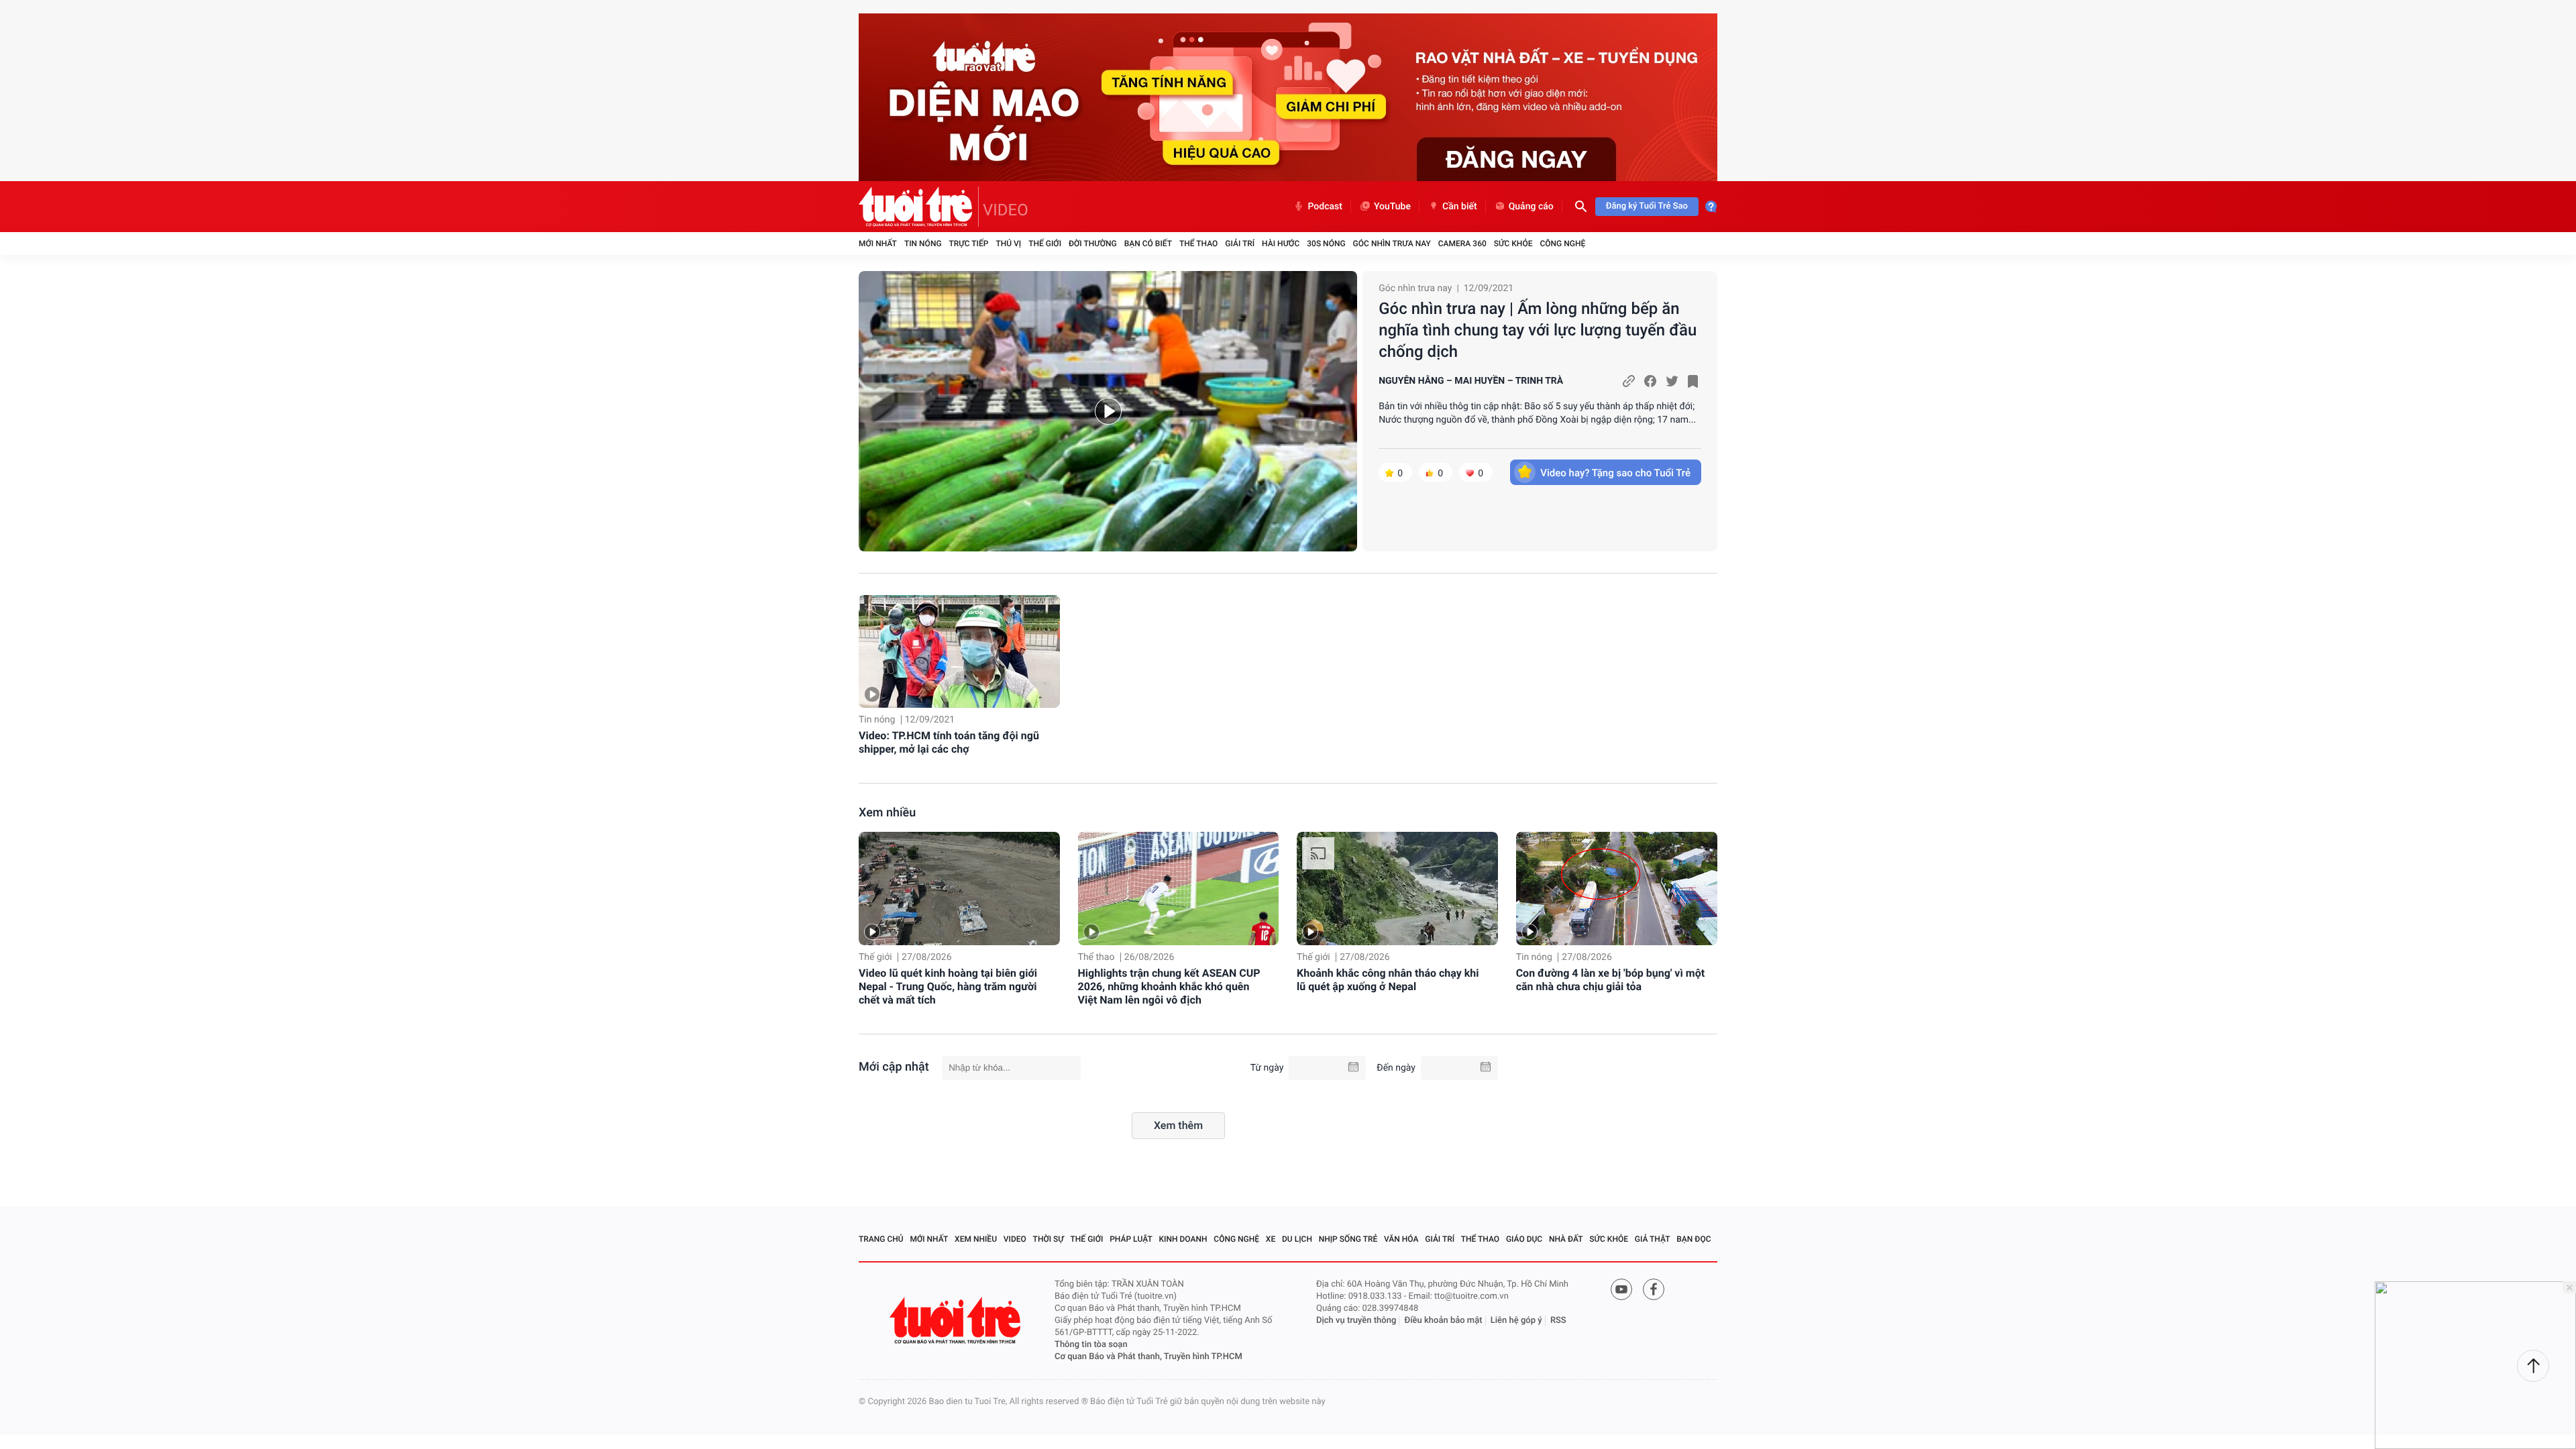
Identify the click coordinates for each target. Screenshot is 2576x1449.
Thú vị (1008, 244)
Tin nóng (923, 244)
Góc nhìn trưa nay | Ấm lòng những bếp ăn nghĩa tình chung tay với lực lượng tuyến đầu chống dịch (1538, 330)
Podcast (1325, 207)
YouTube (1392, 207)
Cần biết (1460, 207)
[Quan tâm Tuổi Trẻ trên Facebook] (1654, 1289)
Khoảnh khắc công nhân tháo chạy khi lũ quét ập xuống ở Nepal (1388, 980)
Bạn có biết (1148, 244)
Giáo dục (1524, 1239)
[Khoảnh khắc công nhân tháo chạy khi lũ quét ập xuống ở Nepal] (1397, 889)
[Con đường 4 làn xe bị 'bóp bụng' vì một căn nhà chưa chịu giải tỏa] (1617, 889)
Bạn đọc (1694, 1239)
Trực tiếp (969, 244)
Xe (1271, 1239)
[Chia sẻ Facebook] (1650, 381)
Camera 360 (1462, 244)
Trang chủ (881, 1239)
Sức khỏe (1513, 244)
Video (1015, 1239)
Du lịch (1297, 1239)
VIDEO (1006, 210)
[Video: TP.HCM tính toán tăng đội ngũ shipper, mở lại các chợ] (959, 652)
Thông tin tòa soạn (1091, 1345)
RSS (1558, 1321)
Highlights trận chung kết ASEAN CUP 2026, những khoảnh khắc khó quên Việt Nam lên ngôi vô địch (1169, 986)
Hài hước (1281, 244)
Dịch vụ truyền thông (1356, 1321)
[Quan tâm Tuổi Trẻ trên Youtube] (1621, 1289)
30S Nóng (1326, 244)
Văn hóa (1401, 1239)
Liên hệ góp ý (1516, 1321)
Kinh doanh (1183, 1239)
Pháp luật (1131, 1239)
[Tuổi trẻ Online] (957, 1321)
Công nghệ (1562, 244)
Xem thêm (1178, 1125)
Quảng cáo (1531, 207)
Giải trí (1240, 244)
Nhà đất (1566, 1239)
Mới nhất (878, 244)
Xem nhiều (887, 813)
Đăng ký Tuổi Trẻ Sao (1647, 206)
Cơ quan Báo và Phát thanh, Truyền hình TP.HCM (1148, 1357)
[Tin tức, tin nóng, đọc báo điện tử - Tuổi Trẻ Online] (919, 207)
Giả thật (1653, 1239)
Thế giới (1045, 244)
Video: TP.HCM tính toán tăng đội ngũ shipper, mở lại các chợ (949, 742)
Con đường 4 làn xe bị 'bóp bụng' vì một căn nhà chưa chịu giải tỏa (1610, 980)
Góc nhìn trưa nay (1392, 244)
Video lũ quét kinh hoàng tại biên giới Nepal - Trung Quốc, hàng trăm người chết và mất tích (948, 986)
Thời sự (1049, 1239)
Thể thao (1198, 244)
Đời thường (1093, 244)
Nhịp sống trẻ (1348, 1239)
